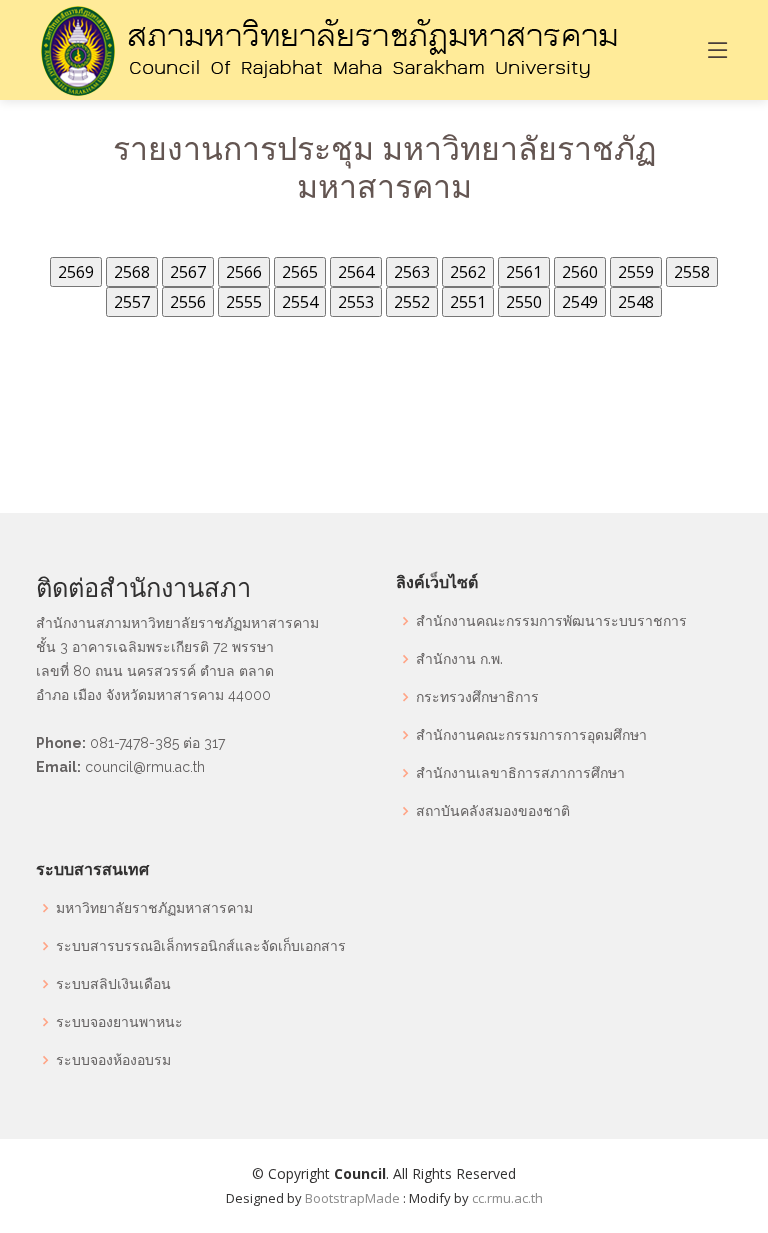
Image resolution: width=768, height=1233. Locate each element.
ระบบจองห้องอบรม (113, 1060)
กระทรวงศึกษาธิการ (477, 697)
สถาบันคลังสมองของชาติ (493, 811)
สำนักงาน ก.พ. (459, 659)
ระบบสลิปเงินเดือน (113, 984)
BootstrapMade (352, 1198)
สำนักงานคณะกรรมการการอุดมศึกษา (531, 735)
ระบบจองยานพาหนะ (119, 1022)
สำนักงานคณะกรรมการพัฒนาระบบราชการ (551, 621)
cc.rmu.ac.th (507, 1198)
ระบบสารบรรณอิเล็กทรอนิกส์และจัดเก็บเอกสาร (201, 946)
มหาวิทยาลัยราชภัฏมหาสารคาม (154, 908)
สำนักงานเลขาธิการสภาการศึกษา (520, 773)
